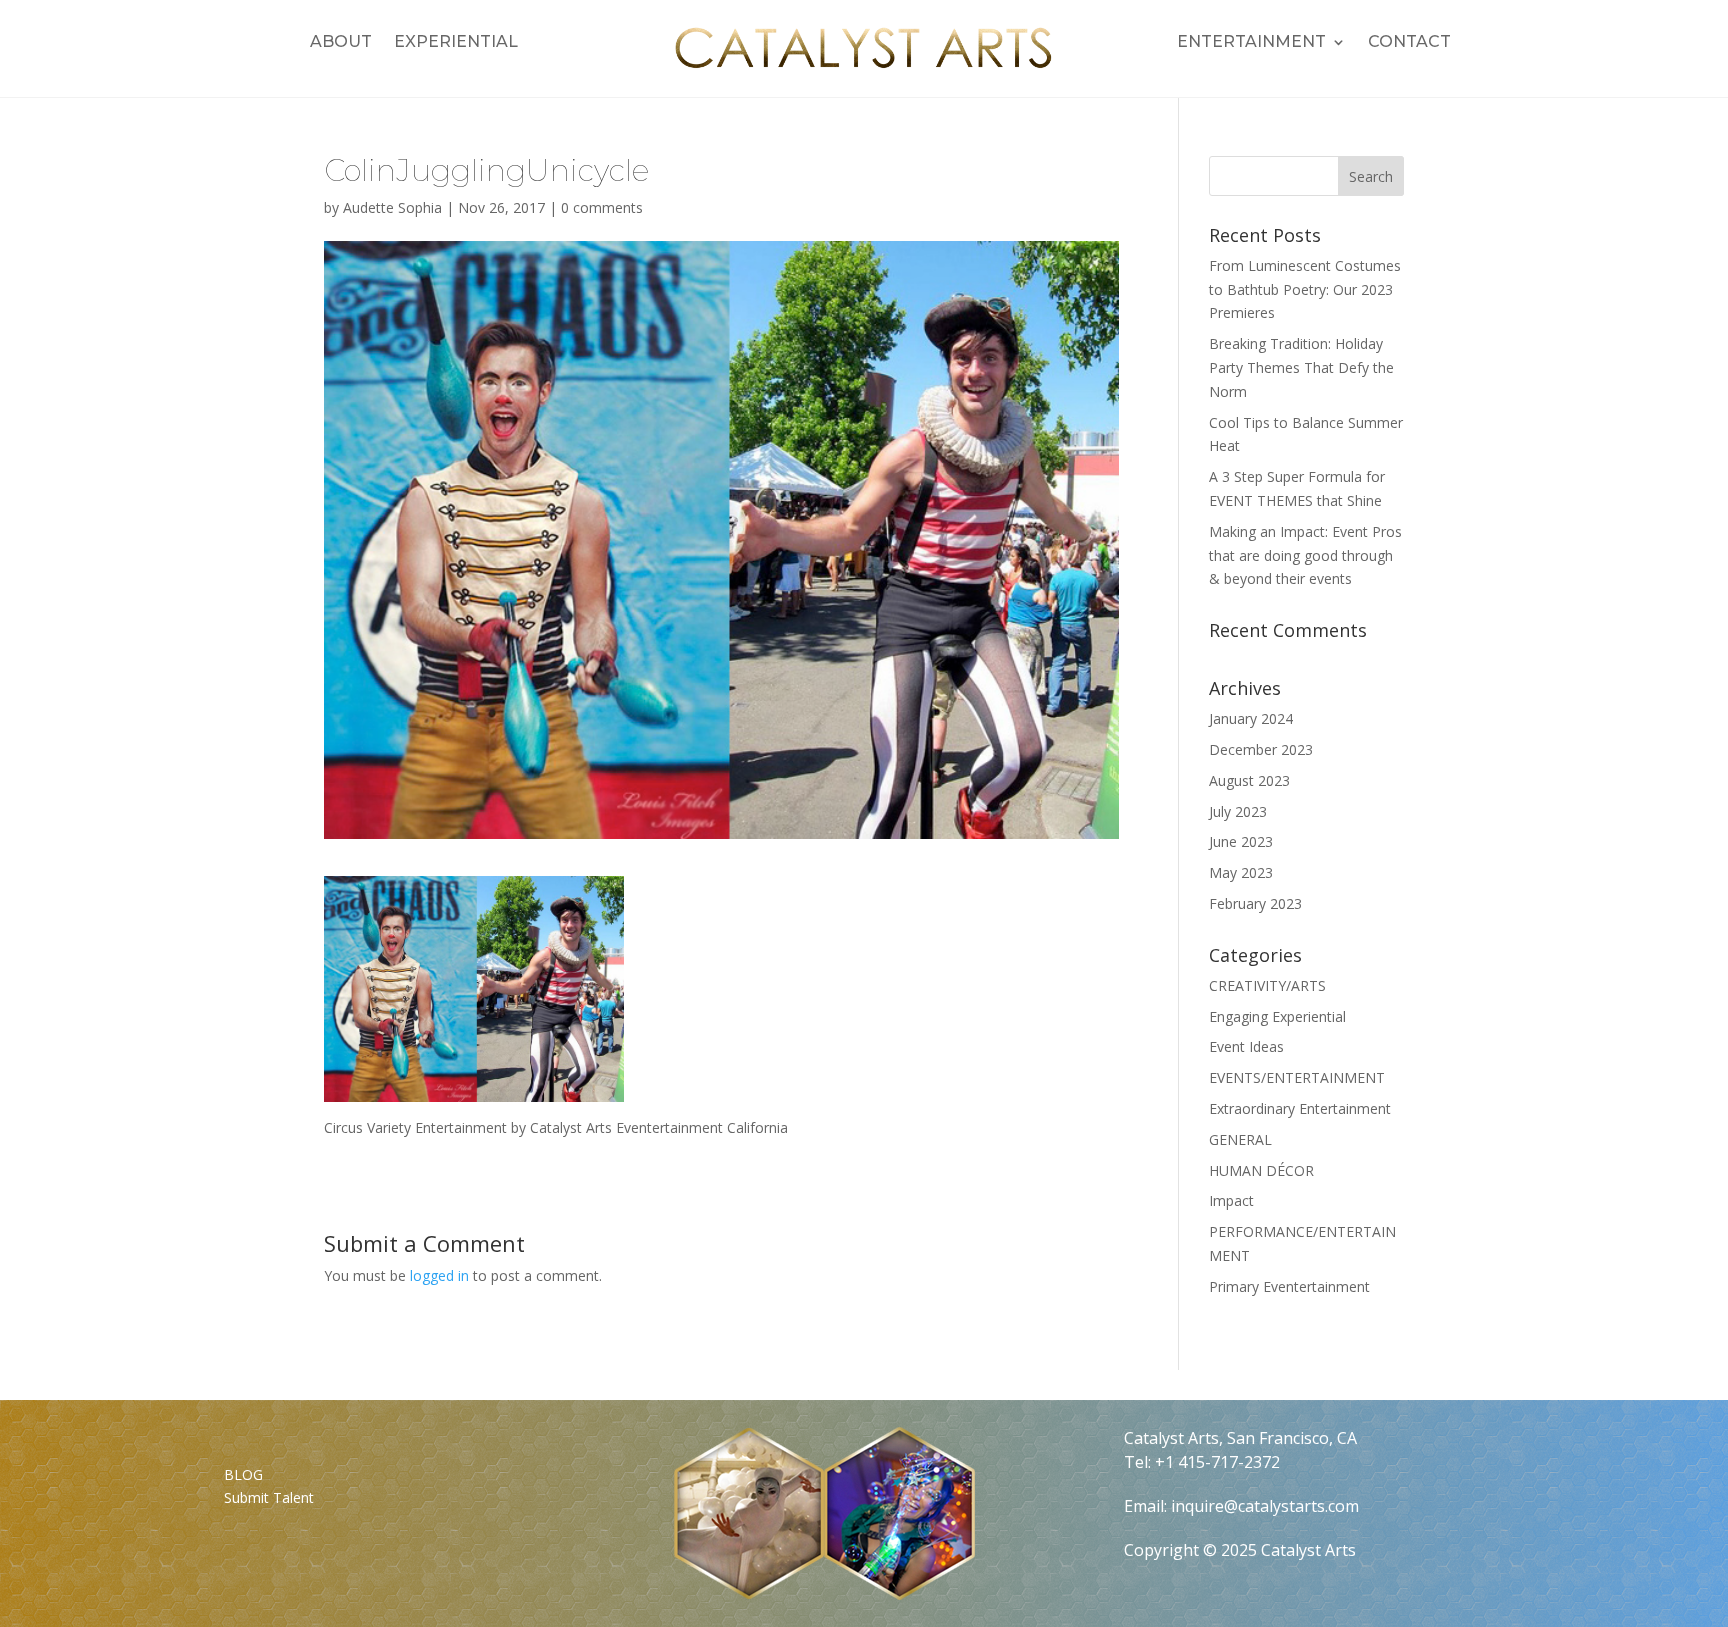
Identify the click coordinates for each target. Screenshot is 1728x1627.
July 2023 (1238, 811)
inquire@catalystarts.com (1265, 1506)
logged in (439, 1275)
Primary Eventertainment (1289, 1286)
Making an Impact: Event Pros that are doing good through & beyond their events (1305, 555)
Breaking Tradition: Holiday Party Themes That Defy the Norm (1301, 367)
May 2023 (1241, 872)
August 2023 (1249, 780)
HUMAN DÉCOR (1261, 1170)
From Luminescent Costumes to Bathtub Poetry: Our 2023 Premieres (1305, 289)
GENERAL (1240, 1139)
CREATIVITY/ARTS (1267, 985)
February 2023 (1255, 903)
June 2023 (1241, 841)
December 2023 (1261, 749)
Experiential (456, 43)
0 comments (602, 207)
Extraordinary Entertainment (1300, 1108)
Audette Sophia (392, 207)
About (341, 43)
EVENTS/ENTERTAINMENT (1297, 1077)
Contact (1409, 43)
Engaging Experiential (1277, 1016)
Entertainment (1251, 43)
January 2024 (1251, 718)
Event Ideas (1246, 1046)
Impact (1231, 1200)
